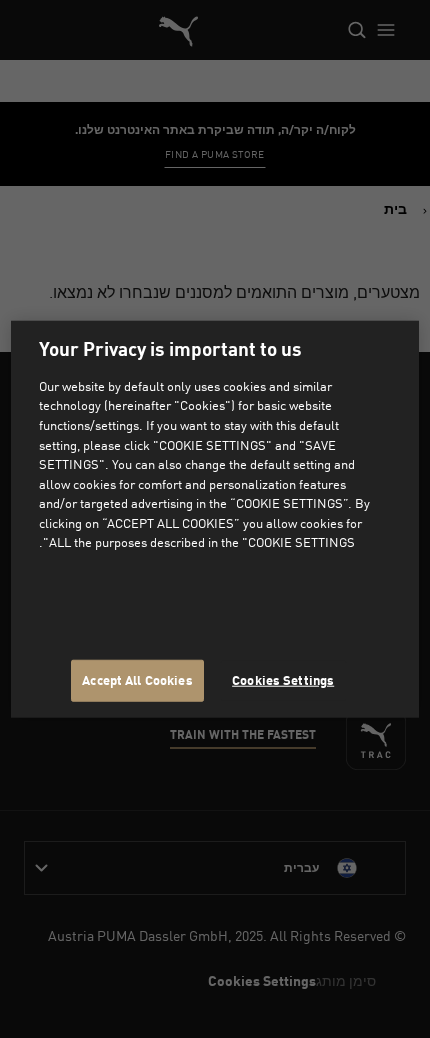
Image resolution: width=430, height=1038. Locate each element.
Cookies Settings (283, 680)
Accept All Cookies (137, 680)
